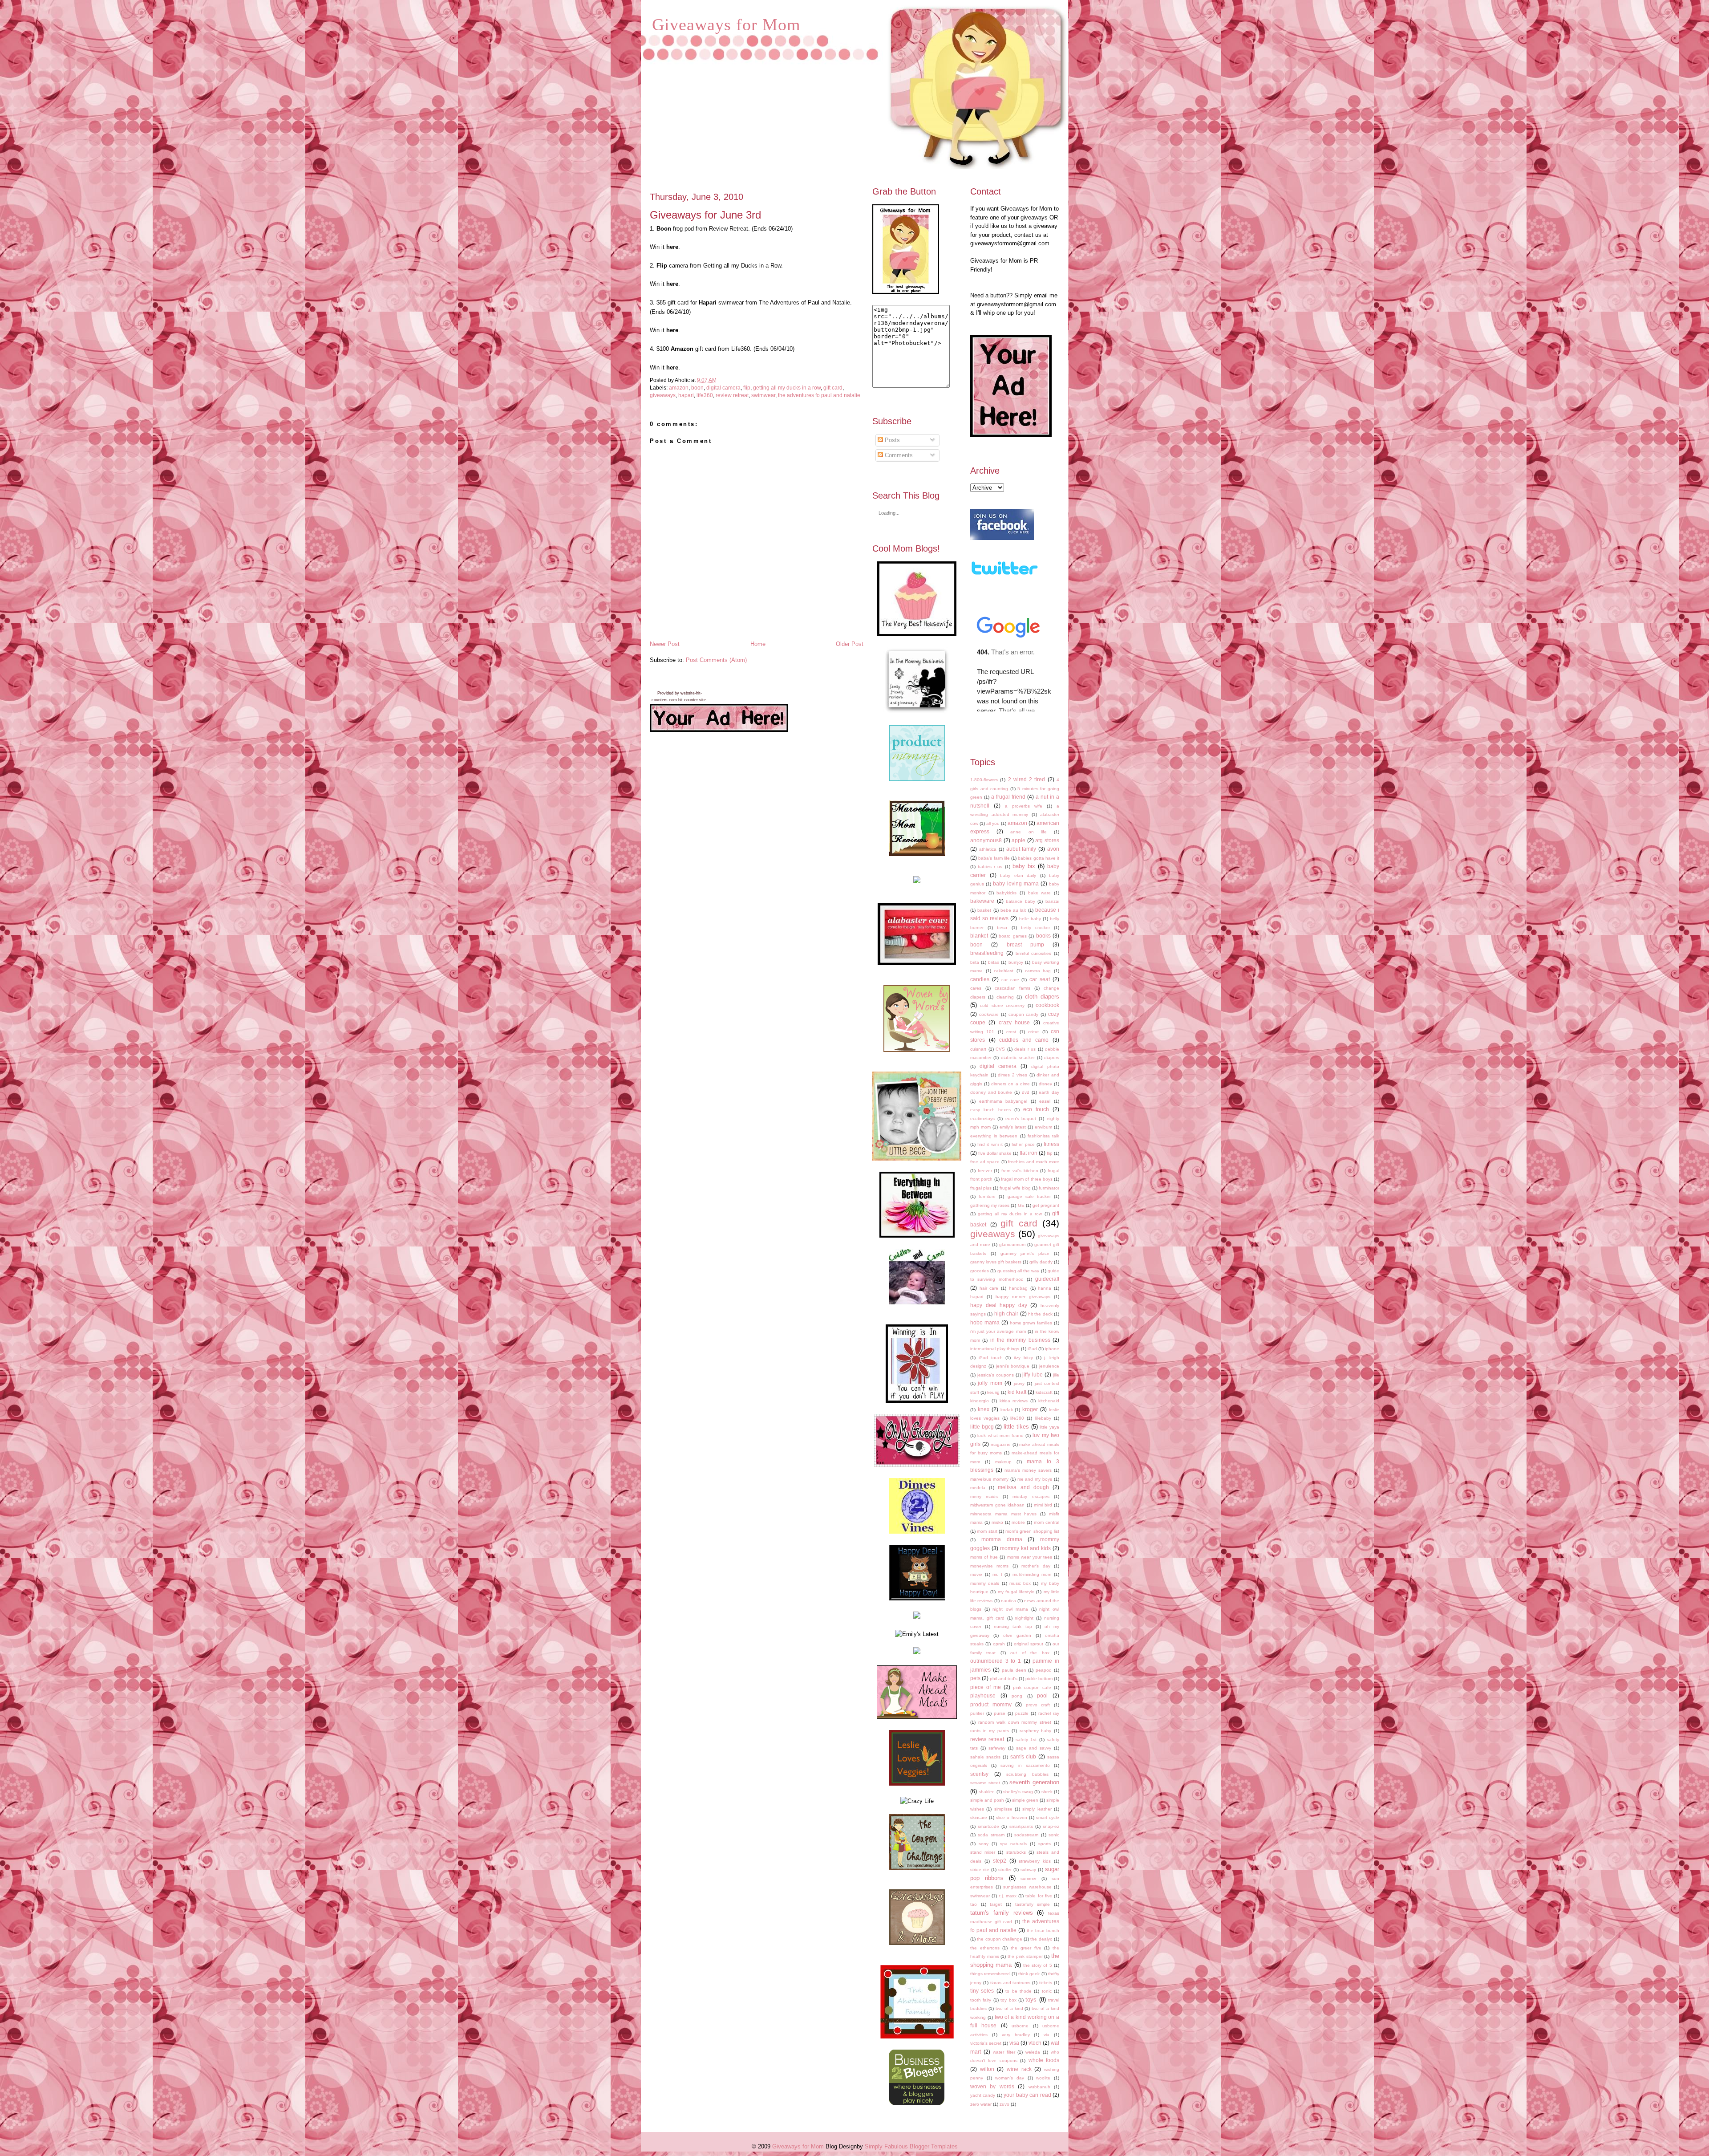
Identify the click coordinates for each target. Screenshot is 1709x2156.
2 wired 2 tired (1027, 779)
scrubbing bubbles (1027, 1774)
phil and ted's (1004, 1679)
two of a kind (1009, 2008)
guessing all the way (1019, 1271)
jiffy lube (1033, 1374)
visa (1014, 2043)
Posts (891, 440)
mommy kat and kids (1025, 1548)
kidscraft (1044, 1392)
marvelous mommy (989, 1479)
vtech (1035, 2043)
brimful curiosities (1034, 953)
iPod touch (991, 1358)
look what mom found (1000, 1435)
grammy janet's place (1025, 1253)
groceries (980, 1271)
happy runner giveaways (1023, 1297)
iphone (1052, 1349)
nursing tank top (1013, 1626)
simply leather (1037, 1809)
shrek (1047, 1792)
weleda (1033, 2052)
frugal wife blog (1015, 1188)
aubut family (1021, 849)
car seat (1040, 979)
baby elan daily (1018, 875)
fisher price (1023, 1144)
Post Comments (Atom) (716, 660)
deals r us (1025, 1049)
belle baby (1030, 919)
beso (1002, 928)
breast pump (1025, 944)
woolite (1043, 2078)
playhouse (983, 1695)
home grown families (1031, 1323)
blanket (979, 936)
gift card (833, 388)
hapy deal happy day (999, 1305)
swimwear (763, 395)
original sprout (1029, 1644)
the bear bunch (1043, 1931)
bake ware (1040, 893)
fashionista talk (1043, 1136)
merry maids (984, 1496)
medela (978, 1488)
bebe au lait (1013, 910)
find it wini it (990, 1144)
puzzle (1022, 1713)
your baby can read (1027, 2095)
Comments (898, 455)
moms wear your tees (1030, 1557)
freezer (985, 1171)
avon (1053, 849)
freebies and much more (1034, 1162)
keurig (993, 1392)
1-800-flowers (984, 780)
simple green (1025, 1800)
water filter (1004, 2052)
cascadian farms (1013, 988)
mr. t (997, 1574)
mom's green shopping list (1032, 1531)
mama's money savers (1028, 1470)
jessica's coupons (996, 1375)
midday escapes (1031, 1496)
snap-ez (1051, 1826)
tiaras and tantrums (1010, 1983)
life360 (705, 395)
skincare (979, 1817)
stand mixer (983, 1852)
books (1043, 936)
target (996, 1904)
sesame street (985, 1783)
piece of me (986, 1687)
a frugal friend (1008, 797)
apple (1019, 840)
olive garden (1017, 1635)
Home (758, 644)
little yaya (1049, 1427)
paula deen (1014, 1670)
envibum (1043, 1127)
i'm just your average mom (998, 1331)
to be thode (1019, 1991)
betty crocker (1035, 928)
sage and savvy (1034, 1748)
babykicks (1006, 893)
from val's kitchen (1020, 1171)
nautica (1008, 1601)
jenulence (1049, 1366)
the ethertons (985, 1948)
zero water (981, 2104)
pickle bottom (1039, 1679)
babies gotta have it (1039, 858)
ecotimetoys (982, 1119)
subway (1028, 1870)
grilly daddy (1041, 1262)
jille (1056, 1375)
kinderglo (980, 1401)
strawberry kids (1035, 1861)
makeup (1003, 1462)
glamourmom (1012, 1244)
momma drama (1002, 1539)
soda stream (991, 1835)
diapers (1052, 1058)
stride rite (980, 1870)
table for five (1039, 1896)
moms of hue (984, 1557)
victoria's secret (986, 2043)
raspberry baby (1036, 1731)
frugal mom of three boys (1027, 1179)
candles (980, 979)
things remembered (990, 1974)
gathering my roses (990, 1205)
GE (1021, 1205)
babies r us (990, 867)
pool (1042, 1695)
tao (974, 1904)
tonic (1047, 1991)
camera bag (1038, 971)
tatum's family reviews (1002, 1913)
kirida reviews (1014, 1401)
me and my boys (1035, 1479)
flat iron (1029, 1153)
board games (1013, 936)
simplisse (1003, 1809)
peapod (1044, 1670)
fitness (1051, 1144)
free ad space (985, 1162)
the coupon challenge (1000, 1939)
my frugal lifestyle (1016, 1592)
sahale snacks (985, 1757)
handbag (1018, 1288)
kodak (1007, 1410)
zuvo (1004, 2104)
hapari (686, 395)
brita (975, 962)
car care (1010, 980)
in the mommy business (1020, 1340)
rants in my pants (990, 1731)
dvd (1026, 1092)
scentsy (979, 1774)
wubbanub (1039, 2087)
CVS (1000, 1049)
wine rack (1019, 2069)
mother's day (1036, 1566)
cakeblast (1004, 971)
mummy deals (985, 1583)
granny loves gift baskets (996, 1262)
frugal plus (981, 1188)
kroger (1030, 1409)
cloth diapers (1042, 997)
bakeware (982, 901)
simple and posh (987, 1800)
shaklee (987, 1792)
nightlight (1024, 1618)
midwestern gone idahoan (997, 1505)
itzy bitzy (1023, 1358)
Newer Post (665, 644)
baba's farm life (994, 858)
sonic (1054, 1835)
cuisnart (978, 1049)
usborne (1020, 2026)
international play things (995, 1349)
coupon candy (1024, 1014)
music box (1020, 1583)
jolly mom (990, 1383)
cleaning (1005, 997)
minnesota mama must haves (1003, 1514)
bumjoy (1016, 962)
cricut (1033, 1032)
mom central (1047, 1522)
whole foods (1044, 2060)
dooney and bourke (991, 1092)
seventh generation (1034, 1782)
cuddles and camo (1024, 1040)
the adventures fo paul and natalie (819, 395)
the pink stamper (1025, 1956)
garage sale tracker (1029, 1196)
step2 (1000, 1861)
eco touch (1036, 1109)
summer (1029, 1878)
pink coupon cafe (1032, 1687)
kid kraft (1017, 1392)
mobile (1018, 1522)
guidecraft (1047, 1279)
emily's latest (1013, 1127)
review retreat (732, 395)
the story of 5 (1038, 1965)
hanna (1045, 1288)
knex (984, 1409)
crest (1011, 1032)
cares (976, 988)
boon (697, 388)
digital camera (723, 388)
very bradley (1016, 2035)
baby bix (1024, 866)
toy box (1008, 2000)
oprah (999, 1644)
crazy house (1014, 1022)
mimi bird (1043, 1505)
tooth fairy (981, 2000)
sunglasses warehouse (1027, 1887)
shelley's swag (1018, 1792)
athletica (988, 849)
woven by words (992, 2086)
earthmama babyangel (1003, 1101)
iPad (1032, 1349)
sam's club (1023, 1756)
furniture (987, 1196)
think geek (1029, 1974)
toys (1031, 2000)
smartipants (1021, 1826)
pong (1017, 1696)
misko (997, 1522)
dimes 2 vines (1012, 1075)
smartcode (988, 1826)
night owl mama (1010, 1609)
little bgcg (982, 1427)
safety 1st (1026, 1740)
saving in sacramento (1025, 1765)
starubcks (1016, 1852)
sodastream (1026, 1835)
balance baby (1021, 901)
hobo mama (985, 1322)
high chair (1006, 1313)
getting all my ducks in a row (787, 388)
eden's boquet (1021, 1119)
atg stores (1047, 840)
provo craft (1038, 1705)
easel (1045, 1101)
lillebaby (1043, 1418)
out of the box (1030, 1653)
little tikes (1016, 1427)
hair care (989, 1288)
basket (984, 910)
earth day (1049, 1092)
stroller (1005, 1870)
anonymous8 (986, 840)
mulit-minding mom (1032, 1574)
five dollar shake (995, 1153)
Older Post (850, 644)
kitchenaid (1049, 1401)
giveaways (663, 395)
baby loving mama (1016, 883)
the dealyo (1041, 1939)
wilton (987, 2069)
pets (975, 1678)
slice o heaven (1011, 1817)
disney (1045, 1084)
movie (976, 1574)
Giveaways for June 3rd (705, 215)
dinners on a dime (1010, 1084)
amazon (679, 388)
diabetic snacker (1018, 1058)
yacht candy (983, 2095)
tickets (1046, 1983)
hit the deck (1040, 1314)
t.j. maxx (1008, 1896)
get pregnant (1046, 1205)
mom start (987, 1531)
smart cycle (1048, 1817)
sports (1045, 1844)
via (1047, 2035)
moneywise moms (989, 1566)
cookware (989, 1014)
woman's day (1010, 2078)
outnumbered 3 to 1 (996, 1661)
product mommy (991, 1704)
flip (747, 388)
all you (993, 823)
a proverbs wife (1024, 806)
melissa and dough (1023, 1487)
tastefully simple (1033, 1904)
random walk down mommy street (1015, 1722)
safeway (997, 1748)
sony (984, 1844)
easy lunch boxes (990, 1110)
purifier (977, 1713)
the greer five (1026, 1948)
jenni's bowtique (1013, 1366)
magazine (1001, 1444)
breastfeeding (987, 953)
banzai (1052, 901)
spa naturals (1014, 1844)
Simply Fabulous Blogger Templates (911, 2146)
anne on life (1028, 832)
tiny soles (982, 1991)
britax (994, 962)
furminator (1049, 1188)
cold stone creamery (1002, 1005)
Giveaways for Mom (726, 24)
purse (1000, 1713)
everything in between (994, 1136)
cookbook (1047, 1005)
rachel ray (1049, 1713)
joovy (1019, 1383)
